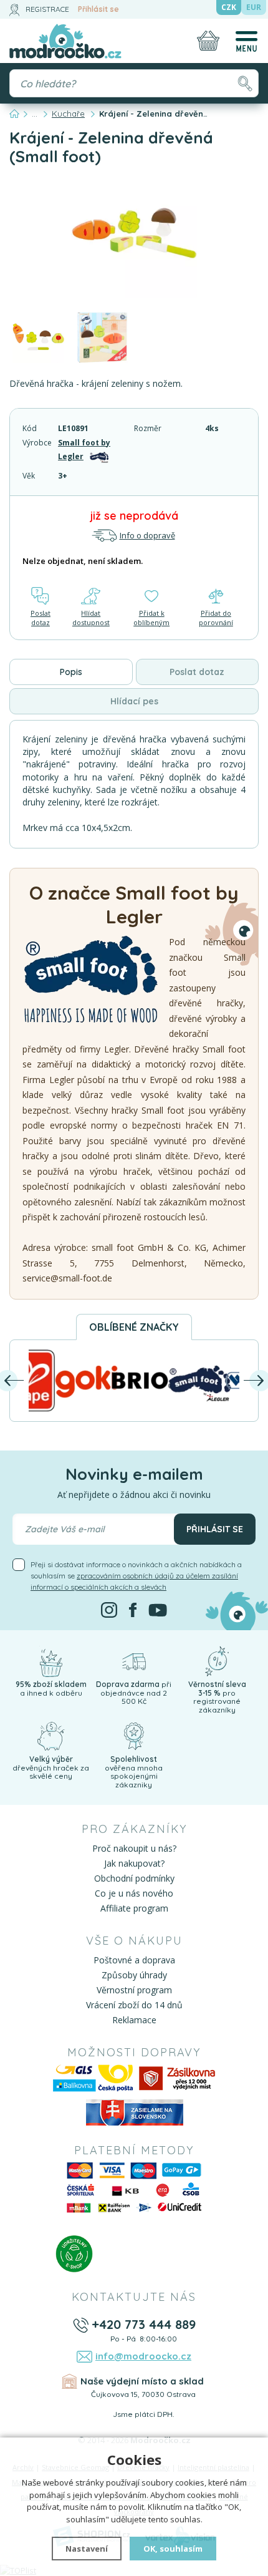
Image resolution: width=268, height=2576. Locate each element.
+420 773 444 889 (144, 2324)
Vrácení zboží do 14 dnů (134, 2005)
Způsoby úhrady (134, 1975)
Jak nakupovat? (134, 1863)
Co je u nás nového (134, 1893)
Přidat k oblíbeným (151, 618)
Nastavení (87, 2549)
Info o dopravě (147, 535)
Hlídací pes (134, 701)
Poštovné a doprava (134, 1960)
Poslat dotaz (41, 618)
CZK (229, 7)
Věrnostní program (134, 1990)
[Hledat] (245, 83)
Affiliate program (134, 1908)
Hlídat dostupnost (91, 618)
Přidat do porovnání (216, 618)
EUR (254, 7)
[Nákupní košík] (208, 41)
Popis (71, 672)
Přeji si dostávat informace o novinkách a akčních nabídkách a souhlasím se (136, 1576)
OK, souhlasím (173, 2549)
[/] (50, 1660)
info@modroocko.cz (143, 2356)
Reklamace (134, 2020)
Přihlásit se (98, 9)
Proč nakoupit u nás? (134, 1848)
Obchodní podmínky (134, 1878)
